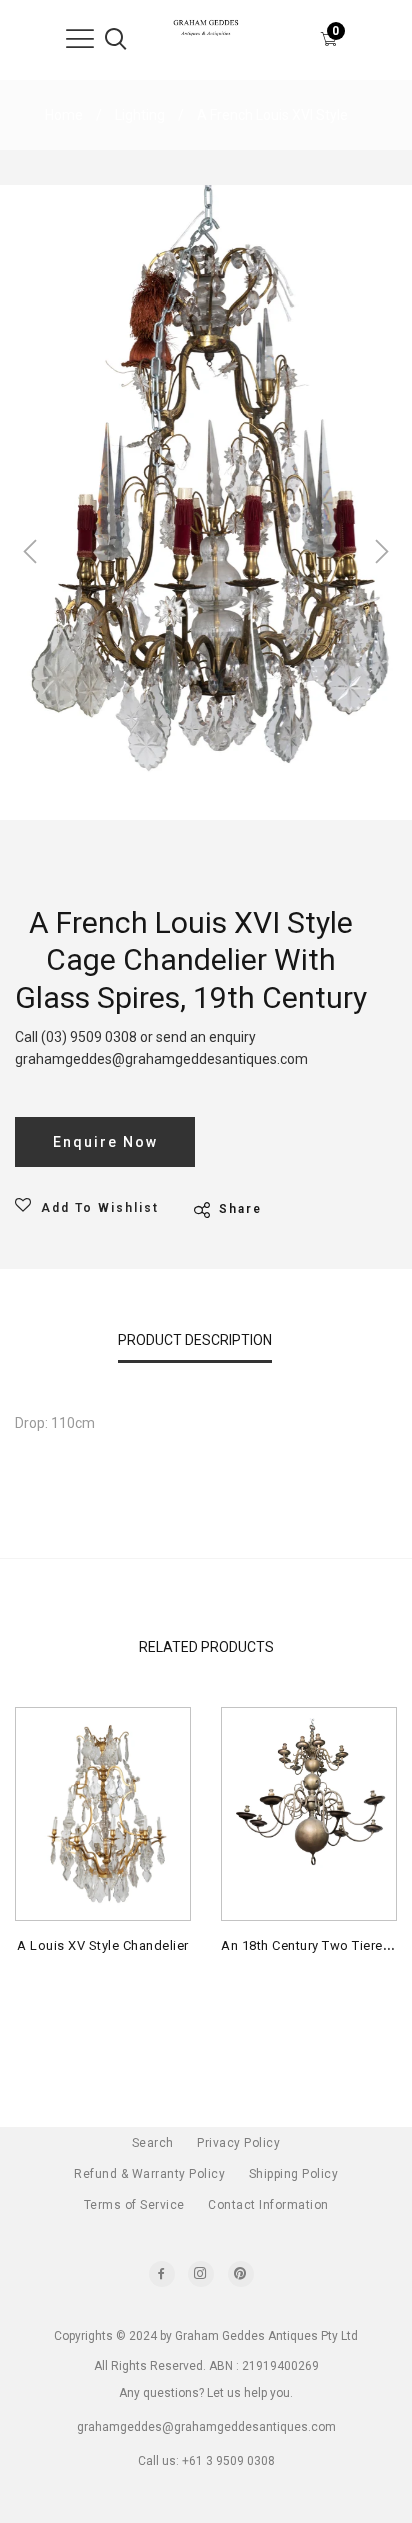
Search (153, 2143)
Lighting (140, 115)
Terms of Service (134, 2205)
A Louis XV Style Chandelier (103, 1945)
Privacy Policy (238, 2143)
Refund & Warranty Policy (149, 2174)
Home (64, 115)
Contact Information (268, 2205)
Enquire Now (105, 1142)
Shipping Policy (294, 2174)
